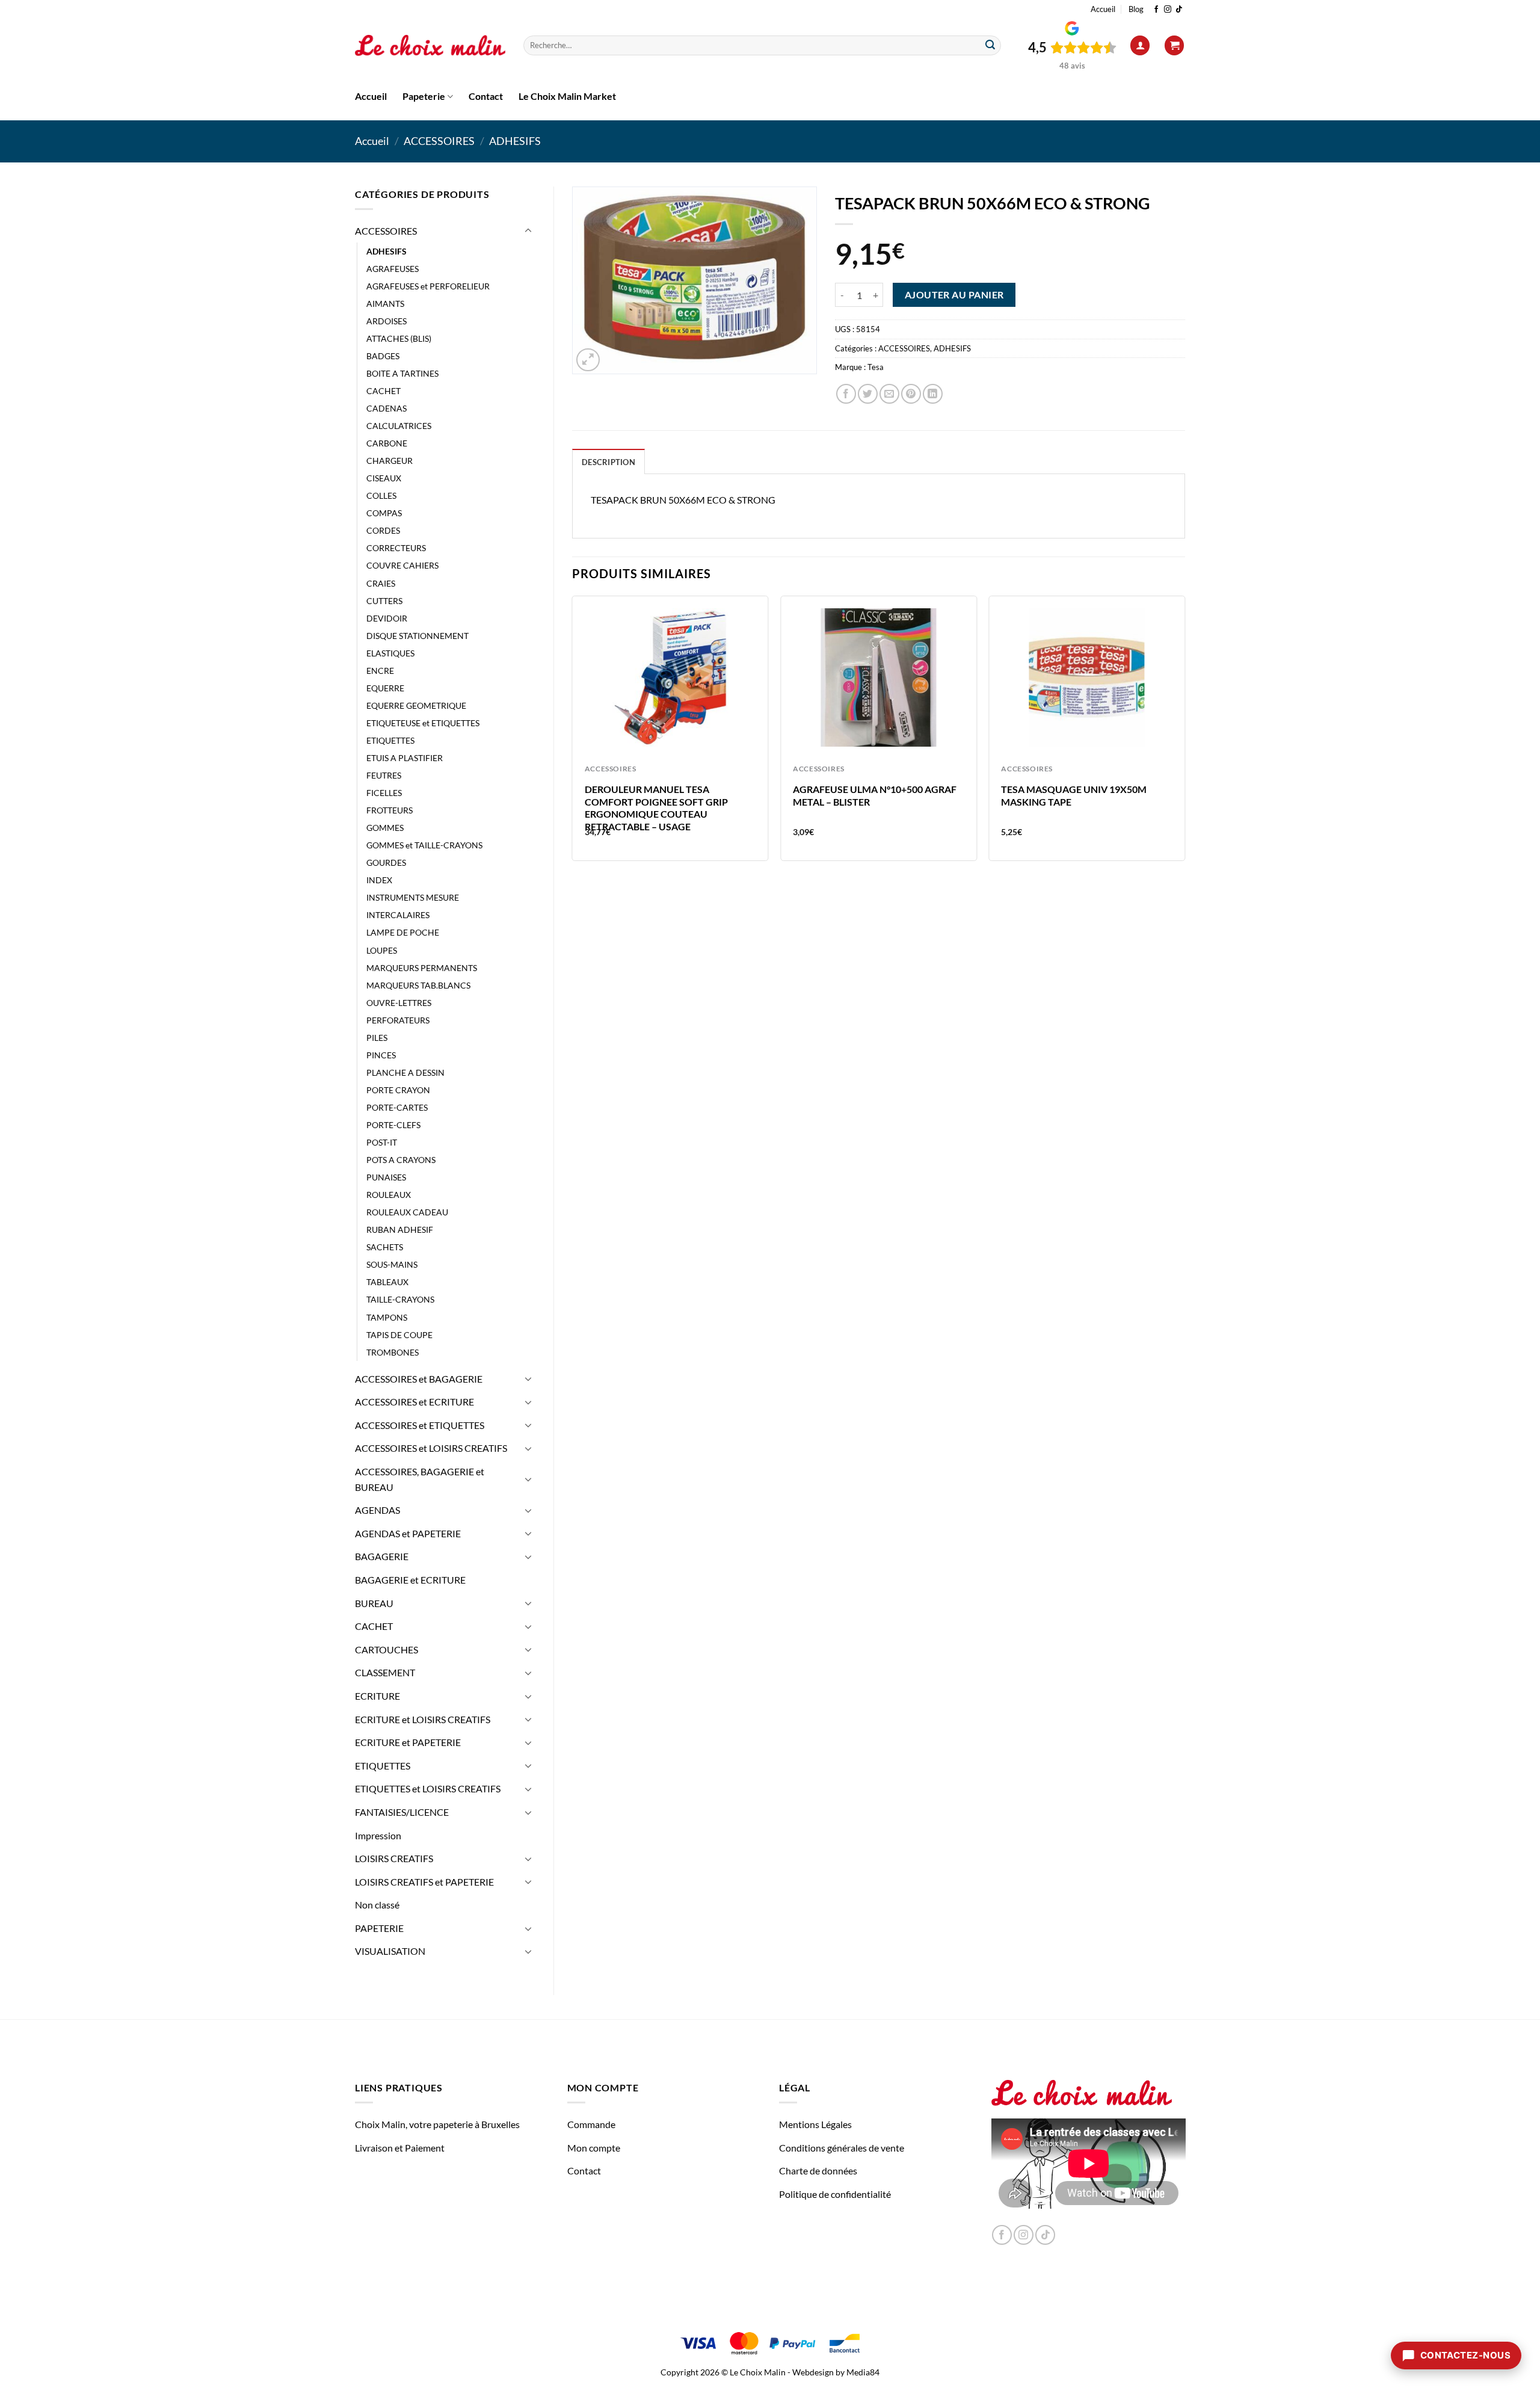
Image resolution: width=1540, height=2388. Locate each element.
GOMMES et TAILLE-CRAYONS (424, 845)
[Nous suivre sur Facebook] (1156, 10)
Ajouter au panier (954, 295)
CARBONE (387, 443)
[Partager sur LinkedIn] (933, 394)
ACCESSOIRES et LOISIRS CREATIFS (431, 1448)
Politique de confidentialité (835, 2194)
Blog (1136, 9)
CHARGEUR (390, 461)
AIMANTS (385, 304)
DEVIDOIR (387, 618)
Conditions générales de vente (842, 2148)
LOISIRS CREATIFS (394, 1858)
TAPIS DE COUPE (399, 1335)
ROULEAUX (389, 1195)
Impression (378, 1835)
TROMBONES (393, 1352)
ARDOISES (387, 321)
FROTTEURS (390, 810)
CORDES (383, 530)
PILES (377, 1038)
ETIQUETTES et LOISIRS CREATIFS (428, 1788)
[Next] (1184, 733)
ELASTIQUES (390, 653)
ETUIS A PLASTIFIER (405, 758)
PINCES (381, 1055)
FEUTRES (384, 775)
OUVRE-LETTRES (399, 1003)
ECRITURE (377, 1696)
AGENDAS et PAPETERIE (408, 1533)
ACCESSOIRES (439, 141)
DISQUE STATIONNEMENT (417, 636)
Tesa (876, 367)
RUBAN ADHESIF (400, 1229)
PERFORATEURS (398, 1020)
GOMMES (385, 828)
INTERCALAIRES (398, 915)
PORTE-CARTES (397, 1107)
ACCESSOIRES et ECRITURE (414, 1402)
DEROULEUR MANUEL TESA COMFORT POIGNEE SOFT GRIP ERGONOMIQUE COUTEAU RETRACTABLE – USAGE (656, 808)
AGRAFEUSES (393, 269)
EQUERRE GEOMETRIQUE (416, 705)
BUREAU (374, 1603)
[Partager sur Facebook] (846, 394)
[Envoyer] (990, 46)
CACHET (383, 391)
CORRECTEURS (396, 548)
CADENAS (387, 408)
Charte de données (818, 2170)
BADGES (383, 356)
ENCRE (380, 671)
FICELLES (384, 793)
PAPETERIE (379, 1928)
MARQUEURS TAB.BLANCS (418, 985)
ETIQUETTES (390, 740)
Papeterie (424, 96)
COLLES (381, 495)
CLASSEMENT (385, 1672)
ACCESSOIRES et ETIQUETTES (420, 1425)
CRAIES (381, 583)
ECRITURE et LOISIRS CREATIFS (423, 1719)
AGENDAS (377, 1510)
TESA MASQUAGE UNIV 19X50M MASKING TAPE (1074, 795)
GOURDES (386, 862)
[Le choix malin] (430, 46)
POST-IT (382, 1142)
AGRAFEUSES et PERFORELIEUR (428, 286)
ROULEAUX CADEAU (407, 1212)
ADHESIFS (515, 141)
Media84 (863, 2372)
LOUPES (382, 950)
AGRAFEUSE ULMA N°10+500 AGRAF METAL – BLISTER (875, 795)
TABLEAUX (387, 1282)
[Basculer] (528, 231)
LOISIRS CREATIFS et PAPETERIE (424, 1882)
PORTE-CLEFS (393, 1125)
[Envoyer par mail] (889, 394)
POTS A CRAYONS (401, 1160)
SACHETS (385, 1247)
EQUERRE (385, 688)
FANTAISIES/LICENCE (402, 1812)
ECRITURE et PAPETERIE (408, 1742)
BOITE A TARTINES (402, 373)
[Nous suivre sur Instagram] (1168, 10)
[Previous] (573, 733)
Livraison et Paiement (400, 2148)
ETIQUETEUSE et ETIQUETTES (423, 723)
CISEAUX (384, 478)
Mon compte (594, 2148)
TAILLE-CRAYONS (400, 1299)
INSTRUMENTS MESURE (413, 897)
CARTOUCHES (387, 1649)
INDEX (379, 880)
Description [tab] (608, 462)
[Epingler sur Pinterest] (911, 394)
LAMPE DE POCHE (403, 932)
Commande (591, 2124)
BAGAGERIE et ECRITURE (410, 1580)
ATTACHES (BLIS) (399, 338)
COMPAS (384, 513)
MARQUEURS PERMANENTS (422, 968)
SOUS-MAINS (392, 1264)
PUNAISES (386, 1177)
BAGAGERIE (382, 1556)
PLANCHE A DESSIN (405, 1072)
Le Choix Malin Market (567, 96)
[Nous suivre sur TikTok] (1179, 10)
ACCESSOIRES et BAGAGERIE (419, 1379)
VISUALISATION (390, 1951)
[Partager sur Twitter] (868, 394)
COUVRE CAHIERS (402, 565)
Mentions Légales (815, 2124)
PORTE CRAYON (398, 1090)
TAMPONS (387, 1317)
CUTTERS (384, 601)
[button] (1140, 45)
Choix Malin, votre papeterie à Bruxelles (437, 2124)
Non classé (377, 1905)
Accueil (1103, 9)
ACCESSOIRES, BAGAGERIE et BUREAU (420, 1479)
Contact (486, 96)
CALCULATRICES (399, 426)
